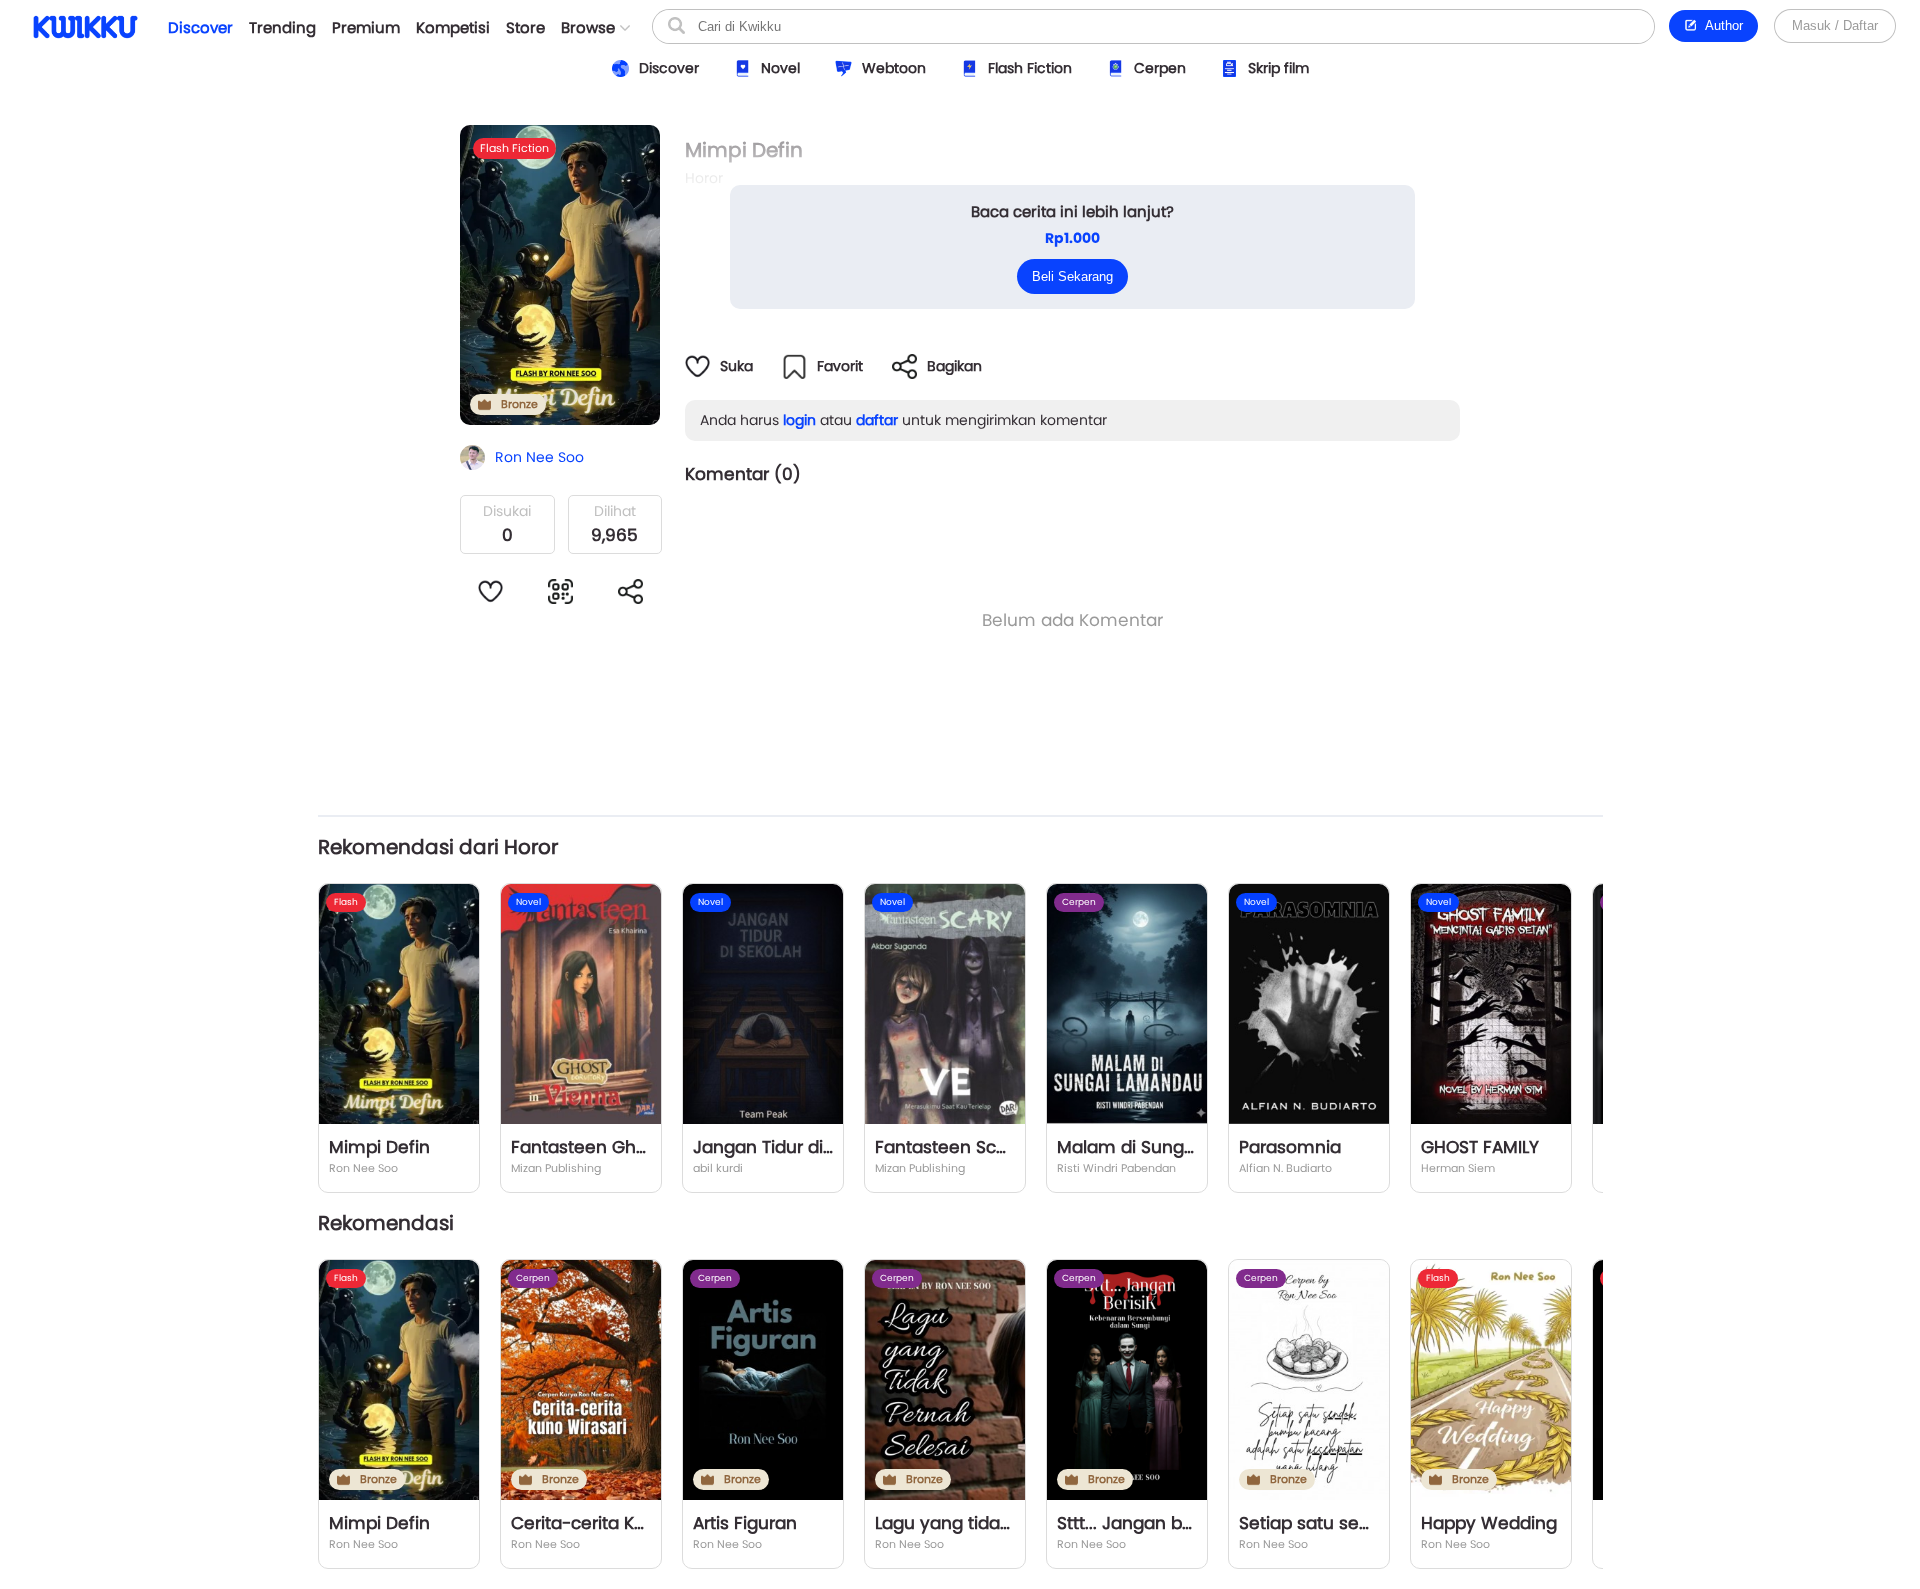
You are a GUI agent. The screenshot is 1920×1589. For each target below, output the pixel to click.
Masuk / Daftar (1835, 25)
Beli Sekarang (1072, 276)
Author (1720, 25)
